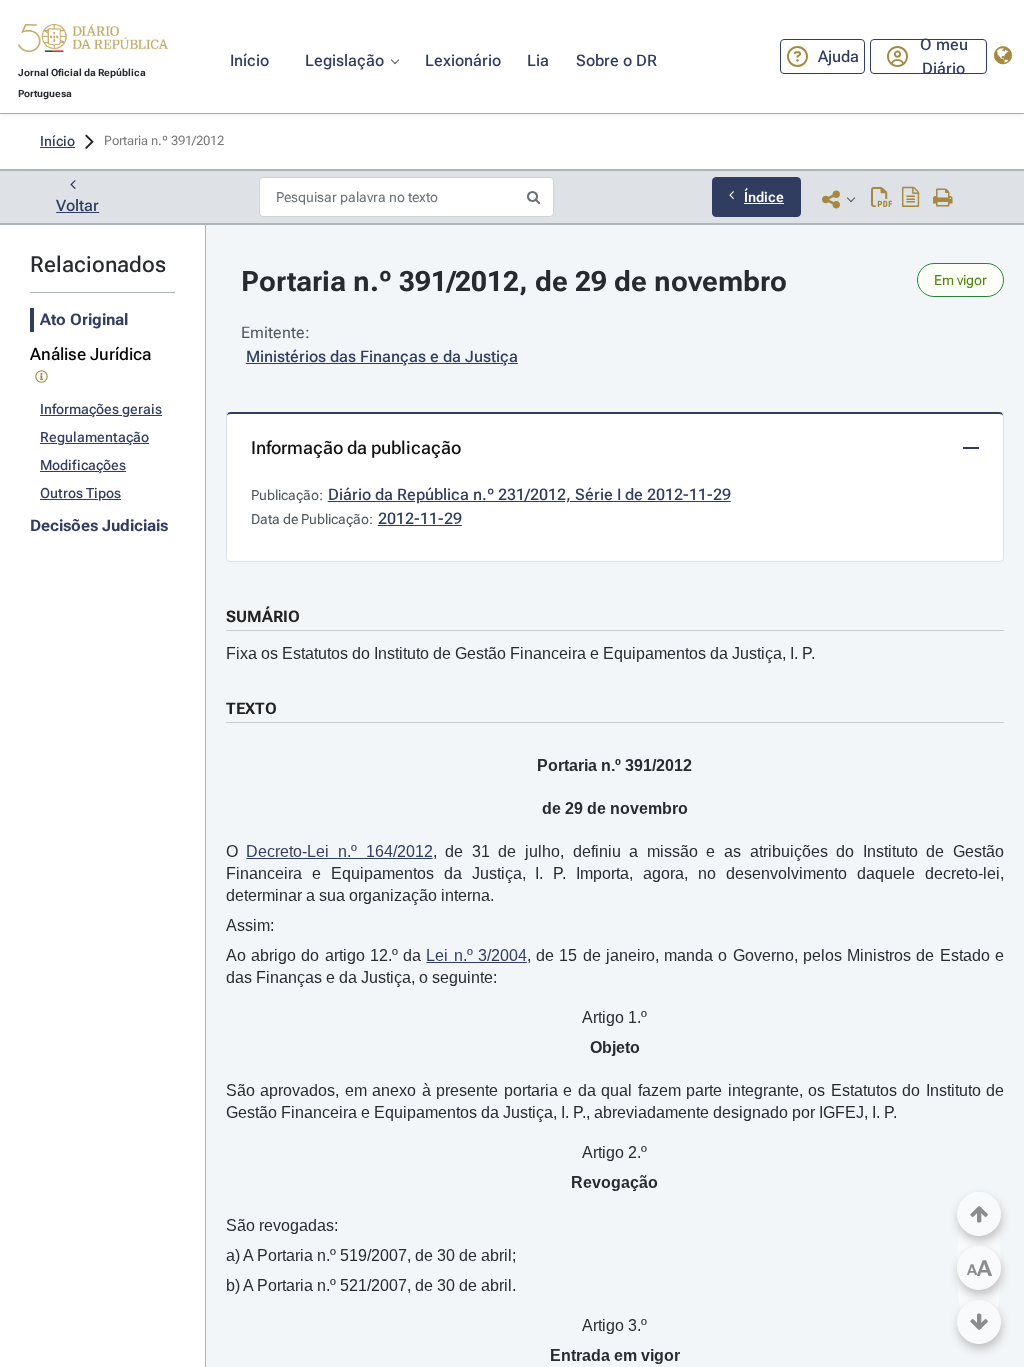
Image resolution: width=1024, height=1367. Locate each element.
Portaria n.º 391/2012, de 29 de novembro (514, 281)
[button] (93, 41)
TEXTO (251, 708)
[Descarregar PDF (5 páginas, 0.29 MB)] (881, 199)
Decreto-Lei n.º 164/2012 (339, 851)
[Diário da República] (93, 42)
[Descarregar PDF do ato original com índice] (911, 199)
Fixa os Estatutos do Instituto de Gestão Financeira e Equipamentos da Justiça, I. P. (520, 653)
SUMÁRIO (263, 616)
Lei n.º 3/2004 (476, 955)
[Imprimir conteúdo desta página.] (943, 199)
